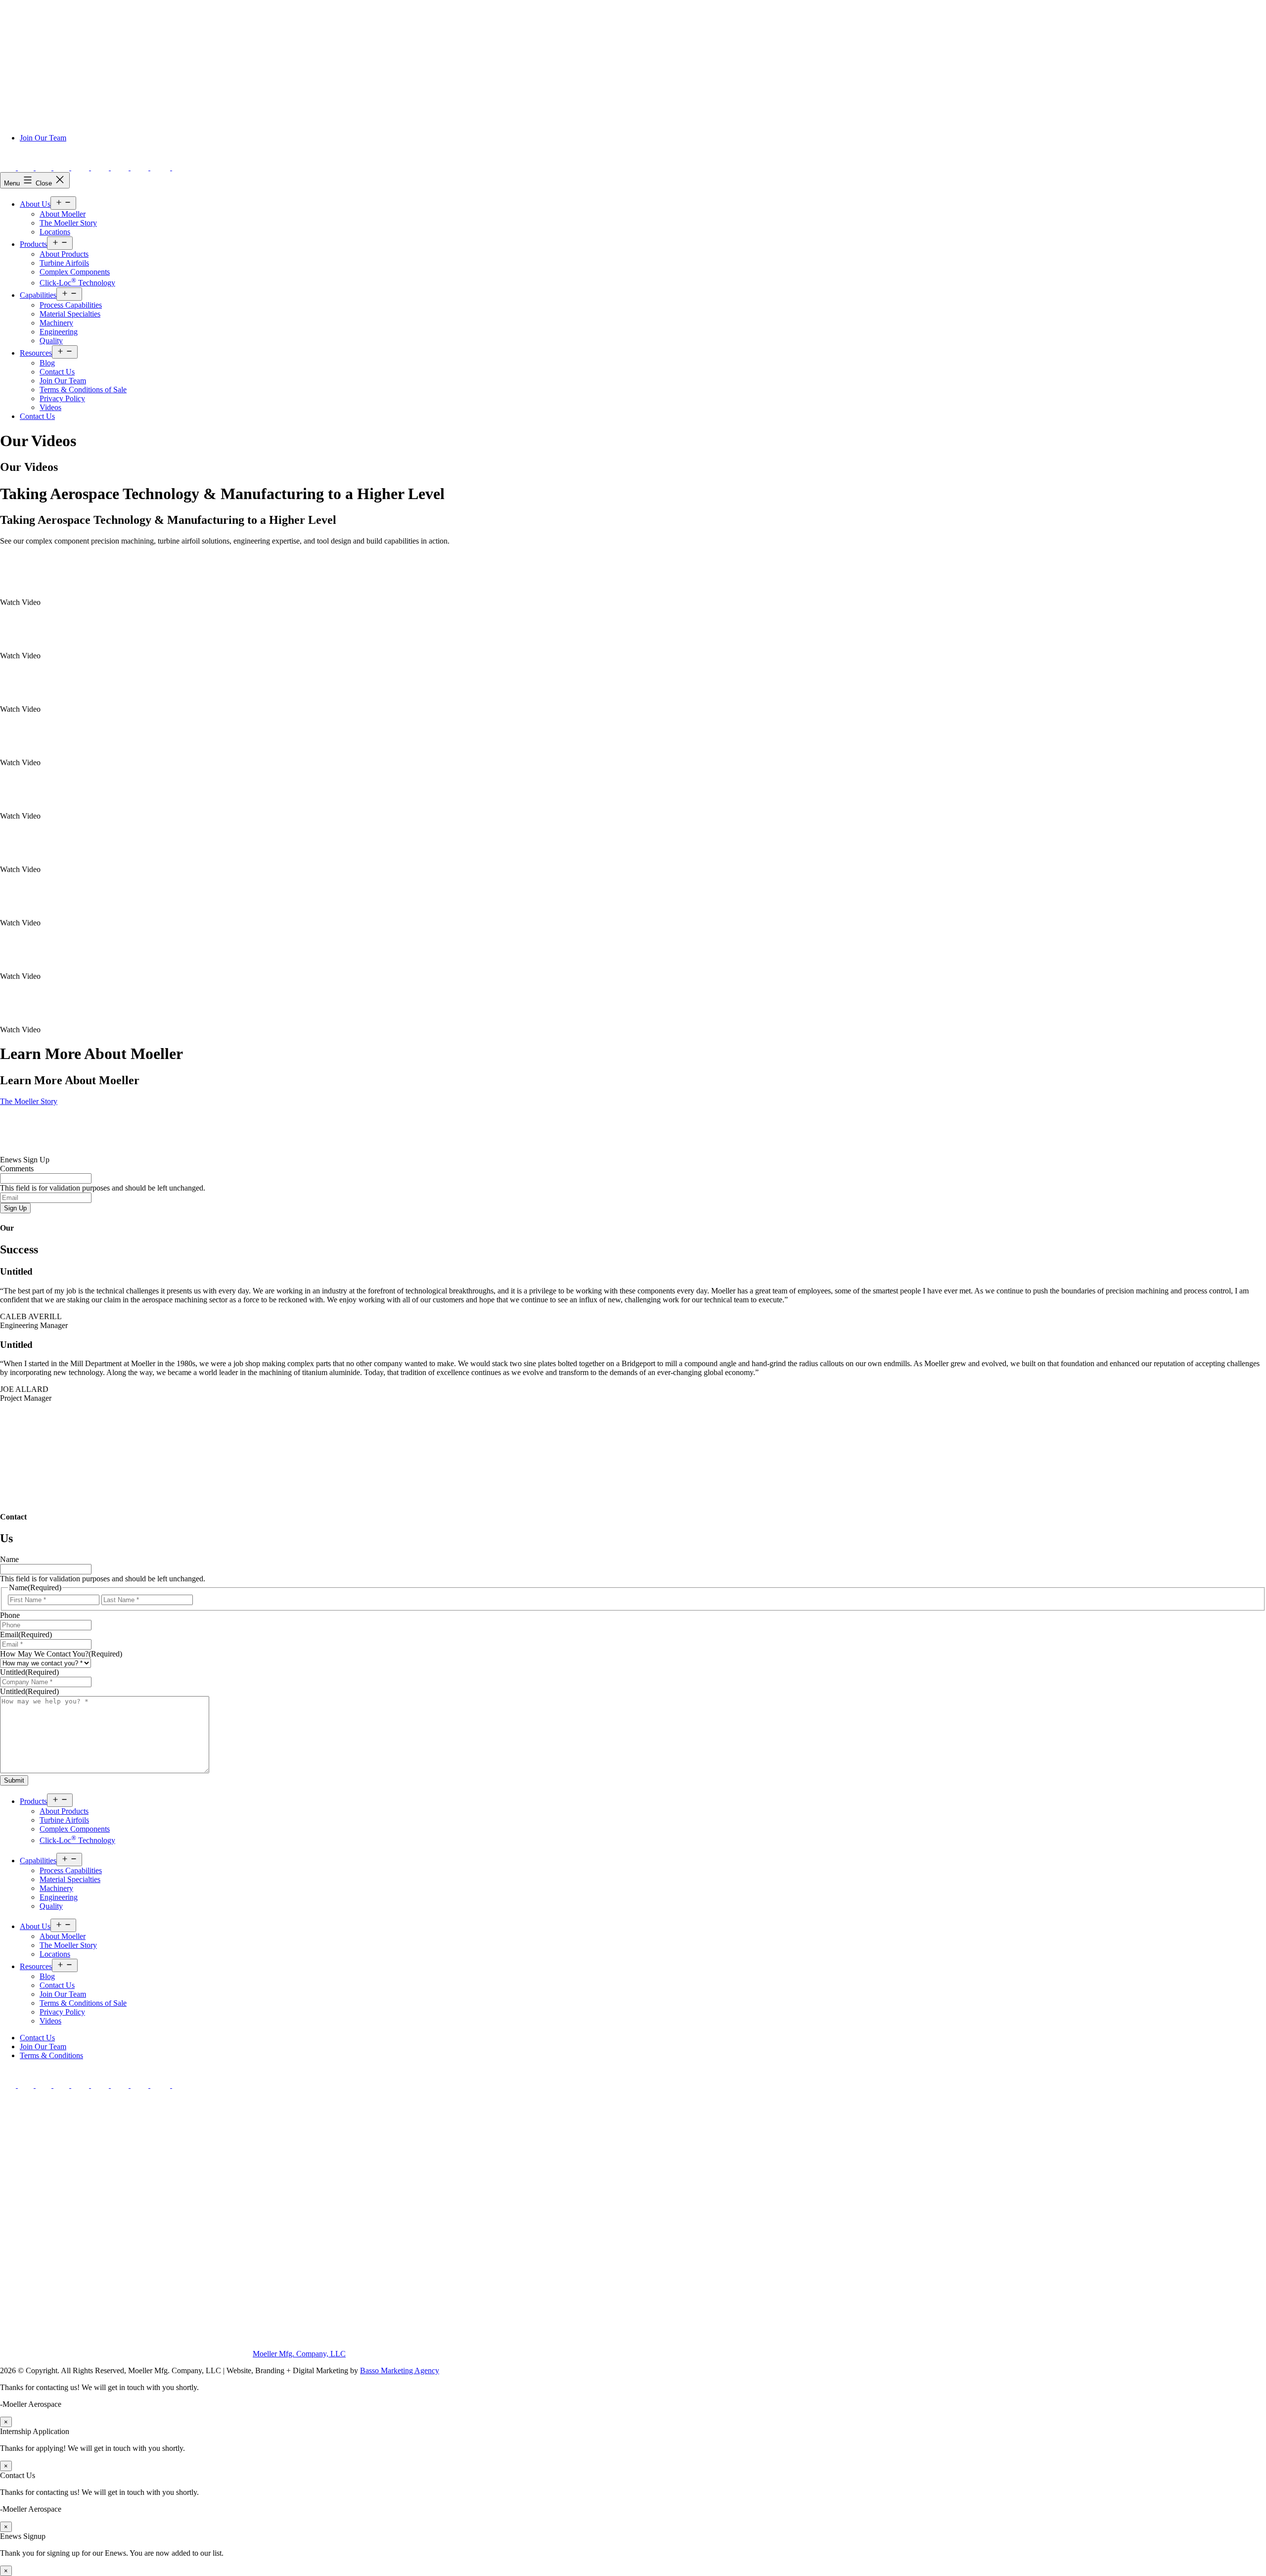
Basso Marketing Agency (400, 2370)
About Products (64, 254)
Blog (47, 363)
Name (9, 1559)
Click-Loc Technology (77, 283)
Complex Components (75, 272)
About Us (35, 204)
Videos (50, 407)
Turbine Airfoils (64, 263)
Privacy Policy (62, 398)
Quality (51, 341)
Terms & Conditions (51, 2055)
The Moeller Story (68, 223)
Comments (17, 1169)
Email (26, 1634)
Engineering (59, 332)
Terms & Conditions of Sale (83, 390)
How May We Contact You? (61, 1654)
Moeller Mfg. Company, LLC (299, 2354)
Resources (36, 353)
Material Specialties (70, 314)
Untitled (29, 1672)
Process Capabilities (71, 305)
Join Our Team (43, 138)
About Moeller (63, 214)
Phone (10, 1615)
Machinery (56, 323)
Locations (55, 232)
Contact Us (57, 372)
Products (33, 244)
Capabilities (38, 295)
